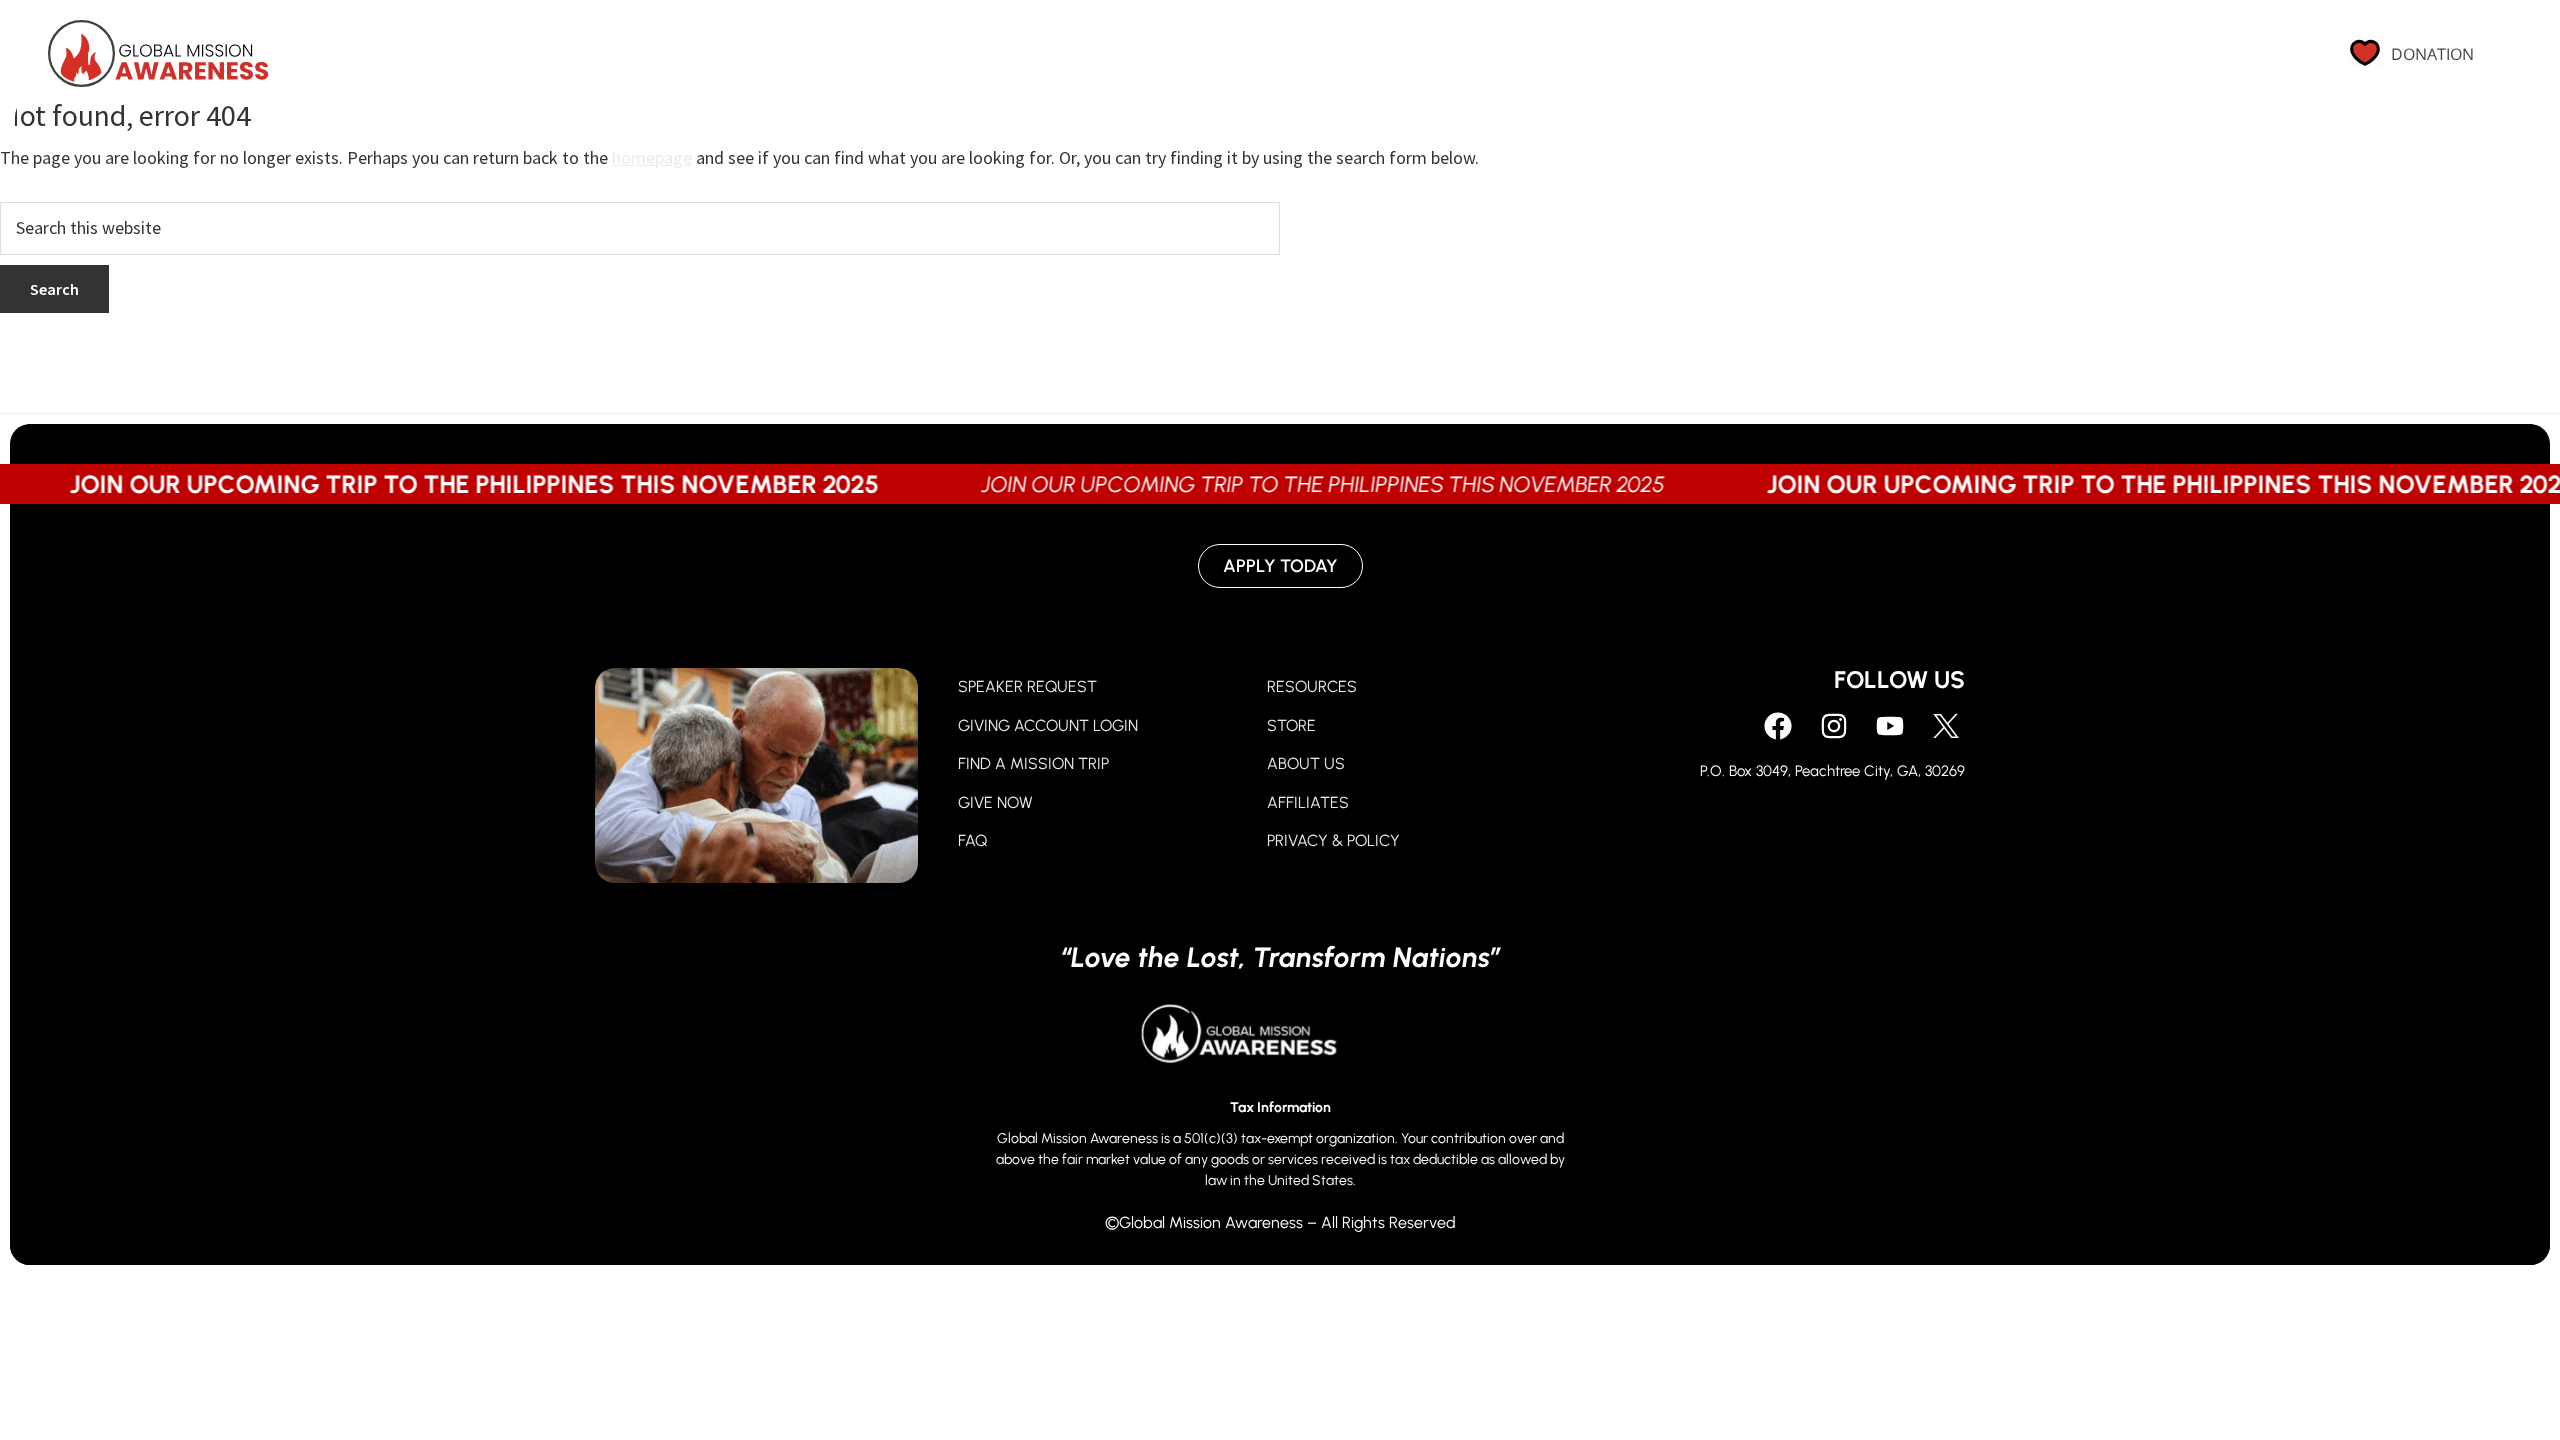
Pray (1650, 62)
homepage (652, 157)
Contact (2152, 62)
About (1903, 62)
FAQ (972, 840)
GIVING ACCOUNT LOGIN (1048, 725)
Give (1736, 62)
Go (1815, 62)
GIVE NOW (995, 802)
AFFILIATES (1308, 802)
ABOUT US (1306, 763)
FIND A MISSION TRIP (1033, 763)
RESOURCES (1312, 686)
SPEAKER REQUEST (1027, 686)
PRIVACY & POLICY (1333, 840)
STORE (1291, 725)
